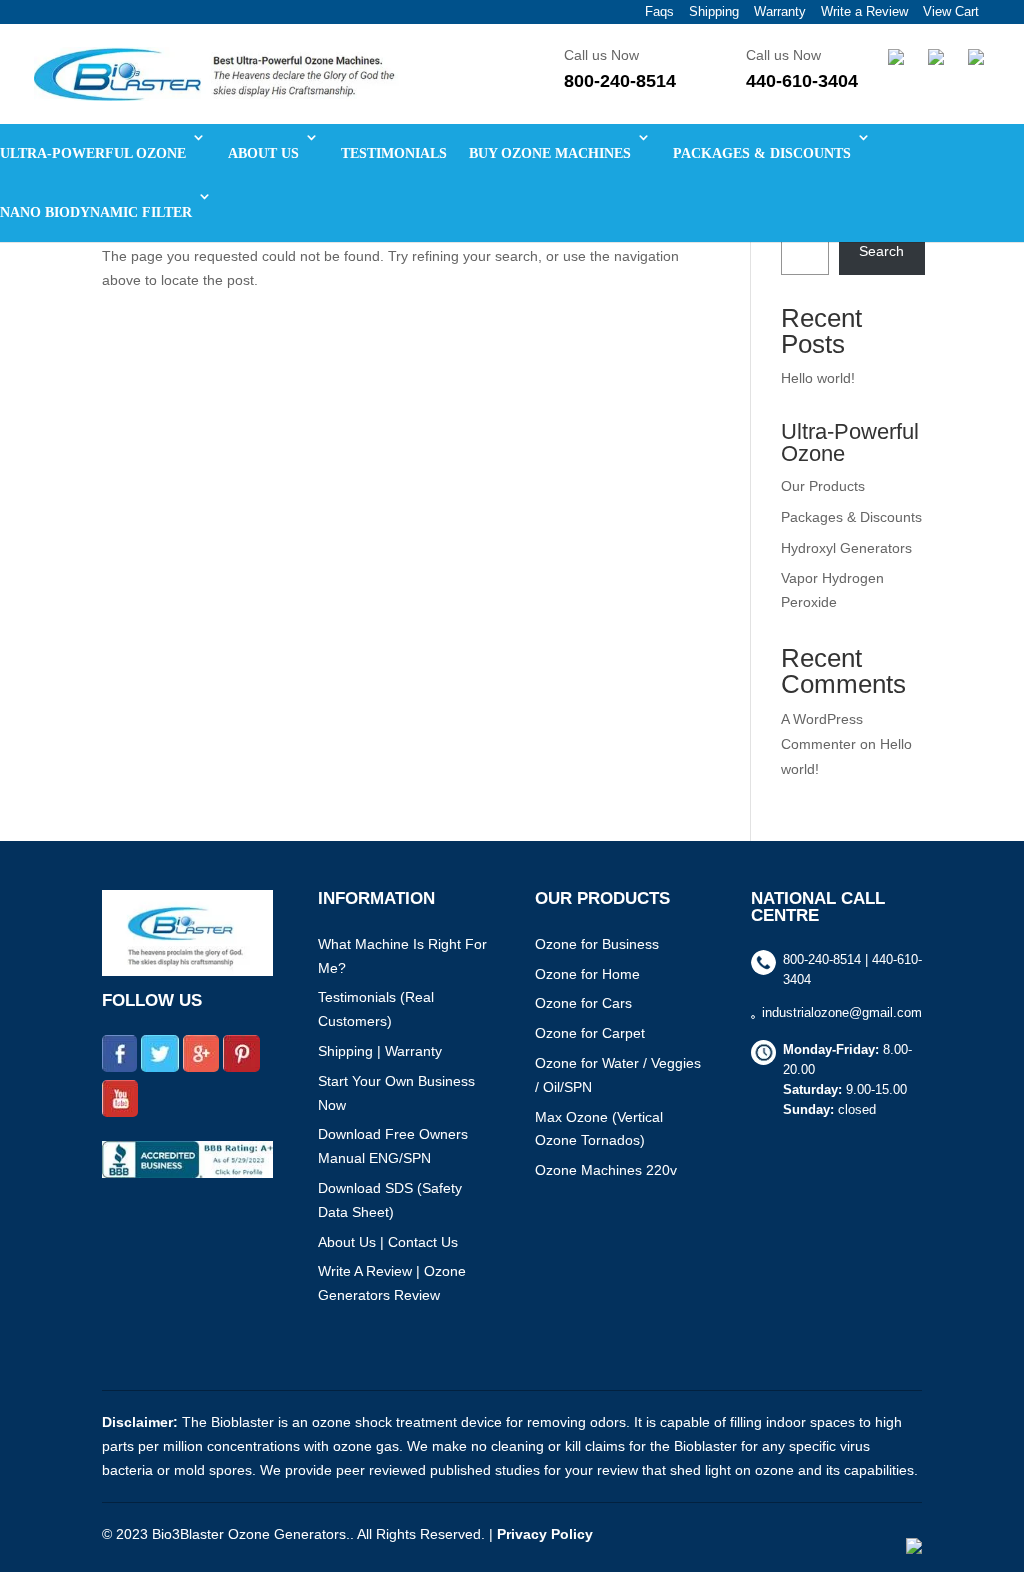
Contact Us (423, 1242)
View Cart (951, 11)
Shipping (714, 11)
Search (881, 251)
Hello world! (818, 378)
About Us (347, 1242)
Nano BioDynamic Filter (96, 212)
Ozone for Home (587, 974)
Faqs (659, 11)
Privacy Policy (545, 1534)
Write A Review (365, 1271)
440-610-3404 (802, 81)
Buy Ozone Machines (550, 153)
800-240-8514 (620, 81)
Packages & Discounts (762, 153)
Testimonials (394, 153)
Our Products (823, 486)
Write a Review (864, 11)
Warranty (780, 11)
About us (263, 153)
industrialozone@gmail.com (842, 1012)
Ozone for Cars (583, 1003)
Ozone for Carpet (590, 1033)
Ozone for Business (597, 944)
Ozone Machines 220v (606, 1170)
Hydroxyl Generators (846, 548)
